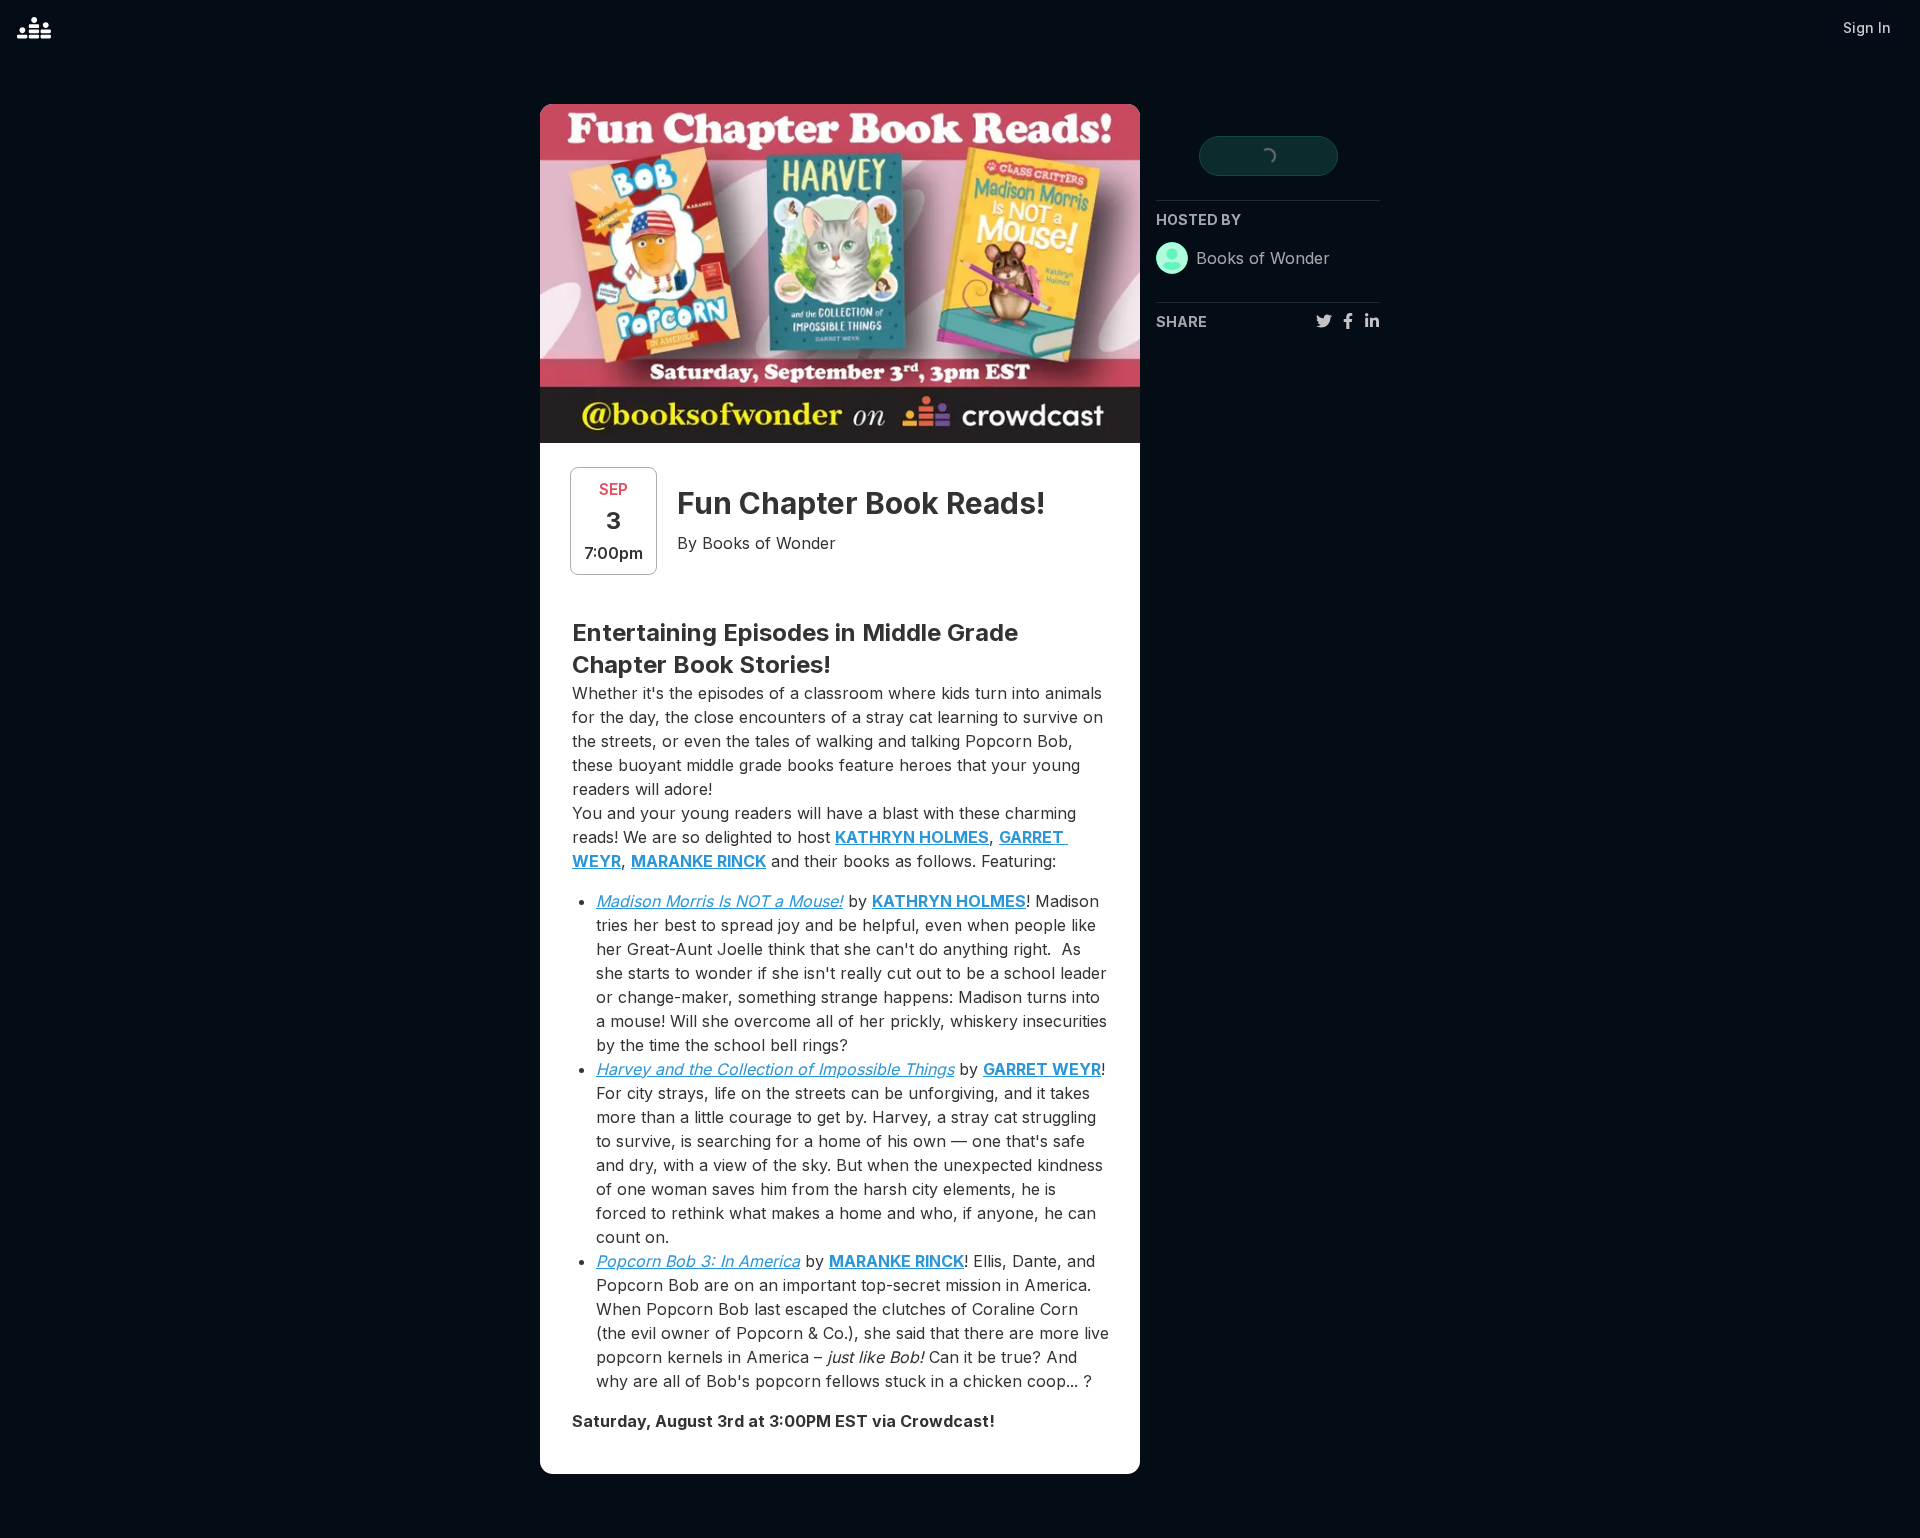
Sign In (1867, 27)
